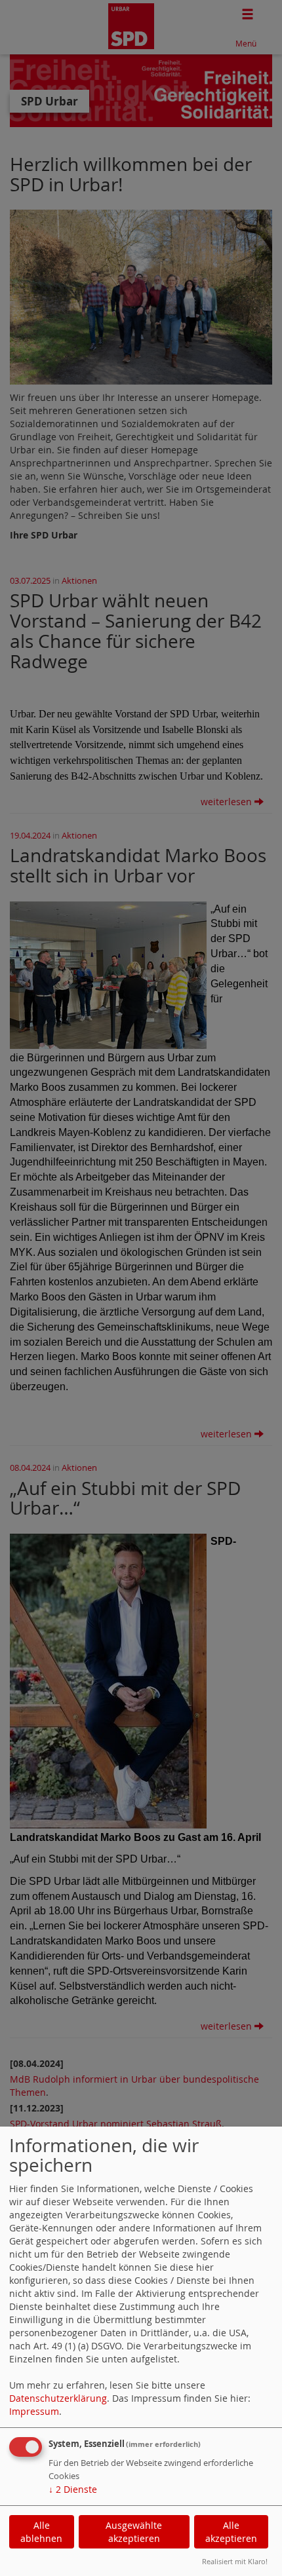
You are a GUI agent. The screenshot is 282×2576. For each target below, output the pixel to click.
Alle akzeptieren (231, 2532)
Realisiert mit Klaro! (235, 2561)
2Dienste (73, 2489)
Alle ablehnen (41, 2532)
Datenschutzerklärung (58, 2398)
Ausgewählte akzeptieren (134, 2532)
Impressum (34, 2411)
